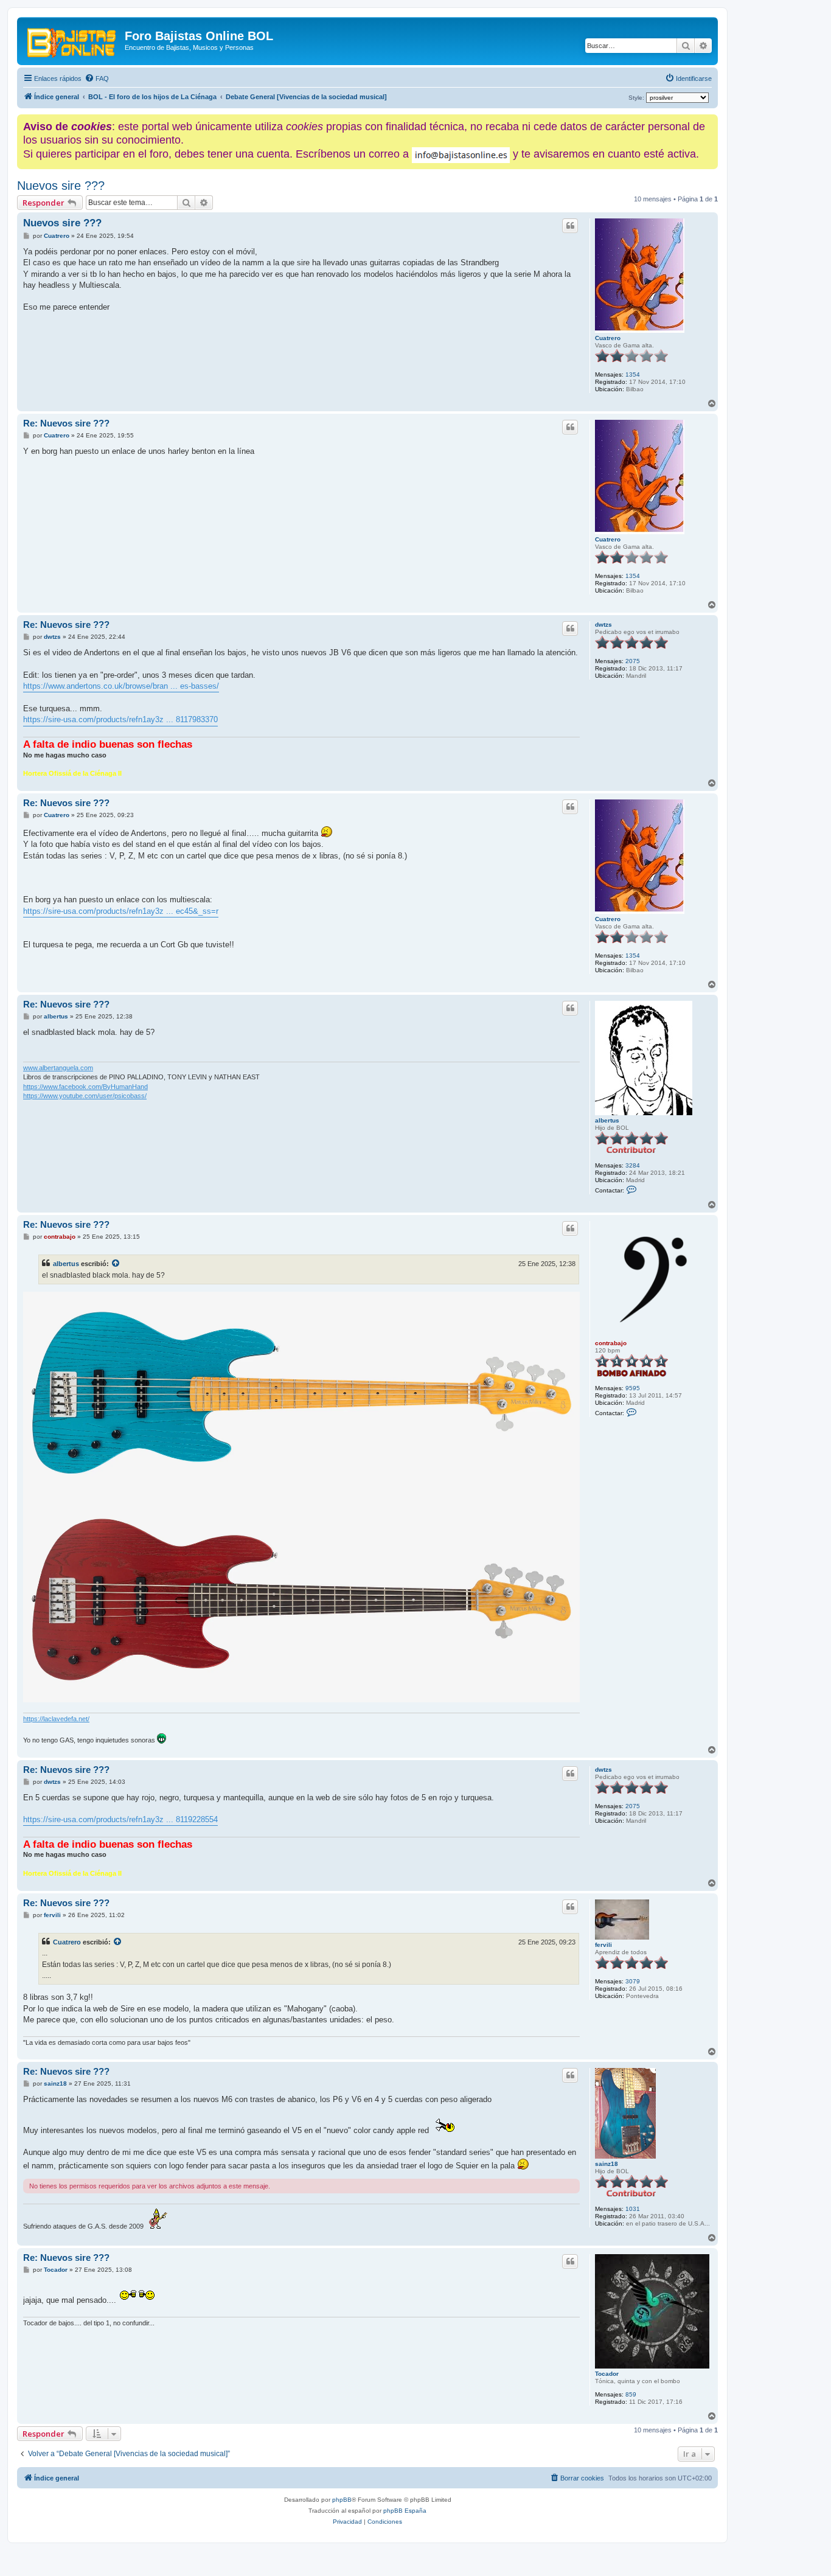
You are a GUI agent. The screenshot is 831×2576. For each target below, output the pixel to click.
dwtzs (603, 625)
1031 (633, 2209)
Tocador (607, 2374)
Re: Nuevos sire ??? (66, 423)
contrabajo (611, 1343)
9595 (633, 1388)
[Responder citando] (570, 226)
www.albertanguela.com (58, 1068)
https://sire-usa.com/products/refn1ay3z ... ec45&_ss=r (121, 911)
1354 (633, 374)
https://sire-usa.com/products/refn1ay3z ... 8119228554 (120, 1819)
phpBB (342, 2500)
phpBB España (405, 2511)
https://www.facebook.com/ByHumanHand (85, 1087)
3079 (633, 1981)
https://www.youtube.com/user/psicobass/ (85, 1096)
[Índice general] (72, 40)
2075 (633, 661)
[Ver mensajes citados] (116, 1264)
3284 (633, 1165)
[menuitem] (97, 78)
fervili (603, 1945)
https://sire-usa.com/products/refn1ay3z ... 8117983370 (120, 719)
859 (631, 2394)
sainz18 (607, 2164)
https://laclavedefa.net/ (56, 1719)
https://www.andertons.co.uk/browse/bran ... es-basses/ (121, 686)
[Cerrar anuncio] (710, 121)
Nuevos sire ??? (61, 186)
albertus (607, 1120)
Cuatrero (608, 338)
